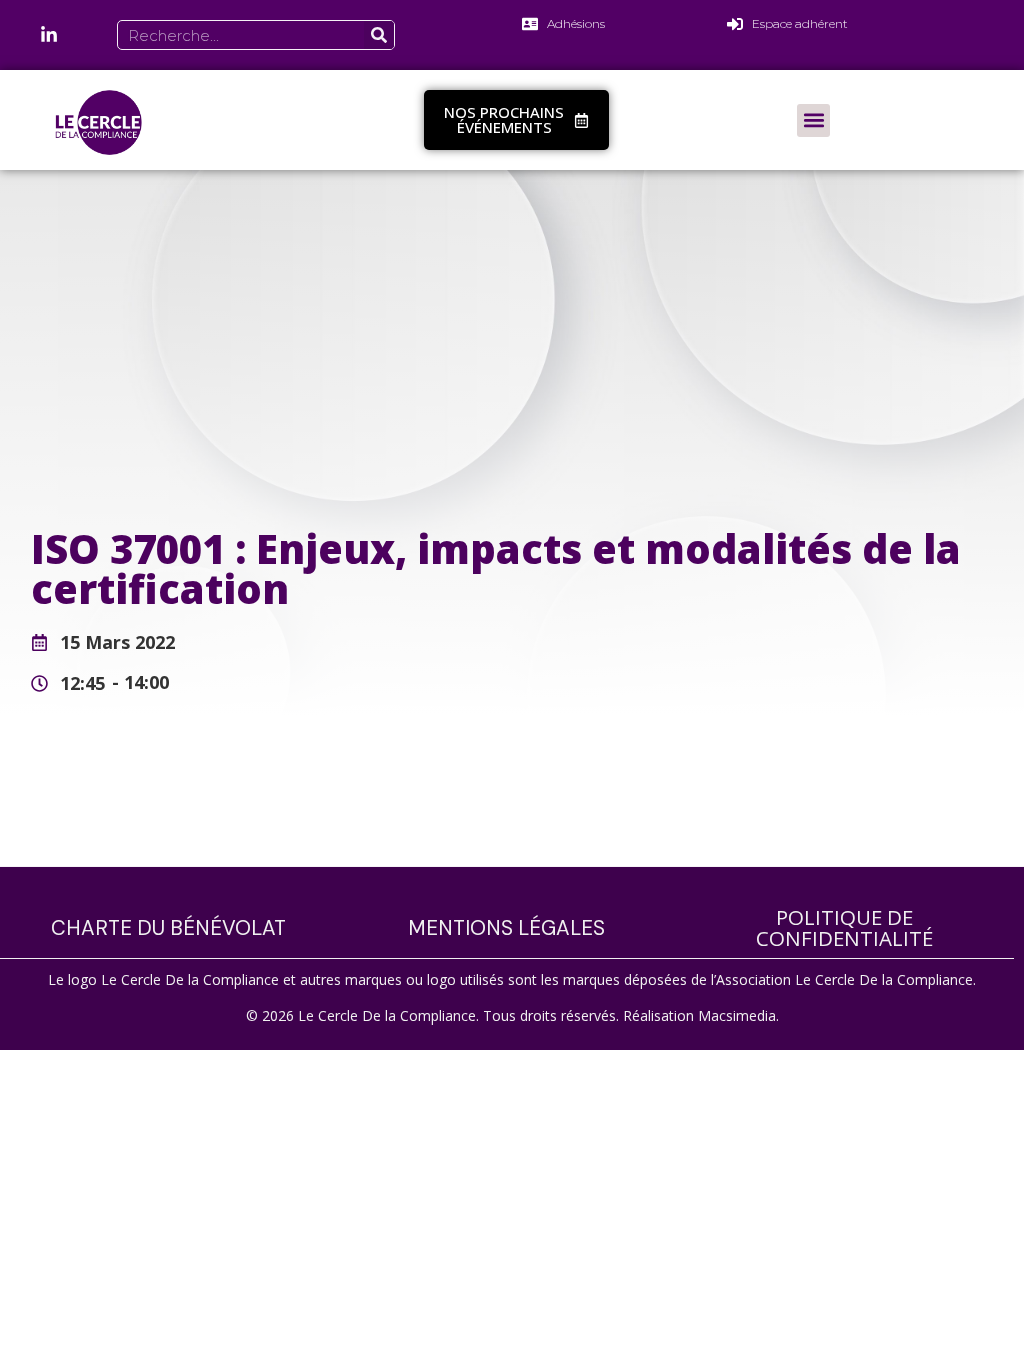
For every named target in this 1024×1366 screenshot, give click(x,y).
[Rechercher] (379, 35)
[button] (813, 120)
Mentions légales (506, 928)
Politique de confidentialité (844, 927)
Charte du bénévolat (168, 928)
